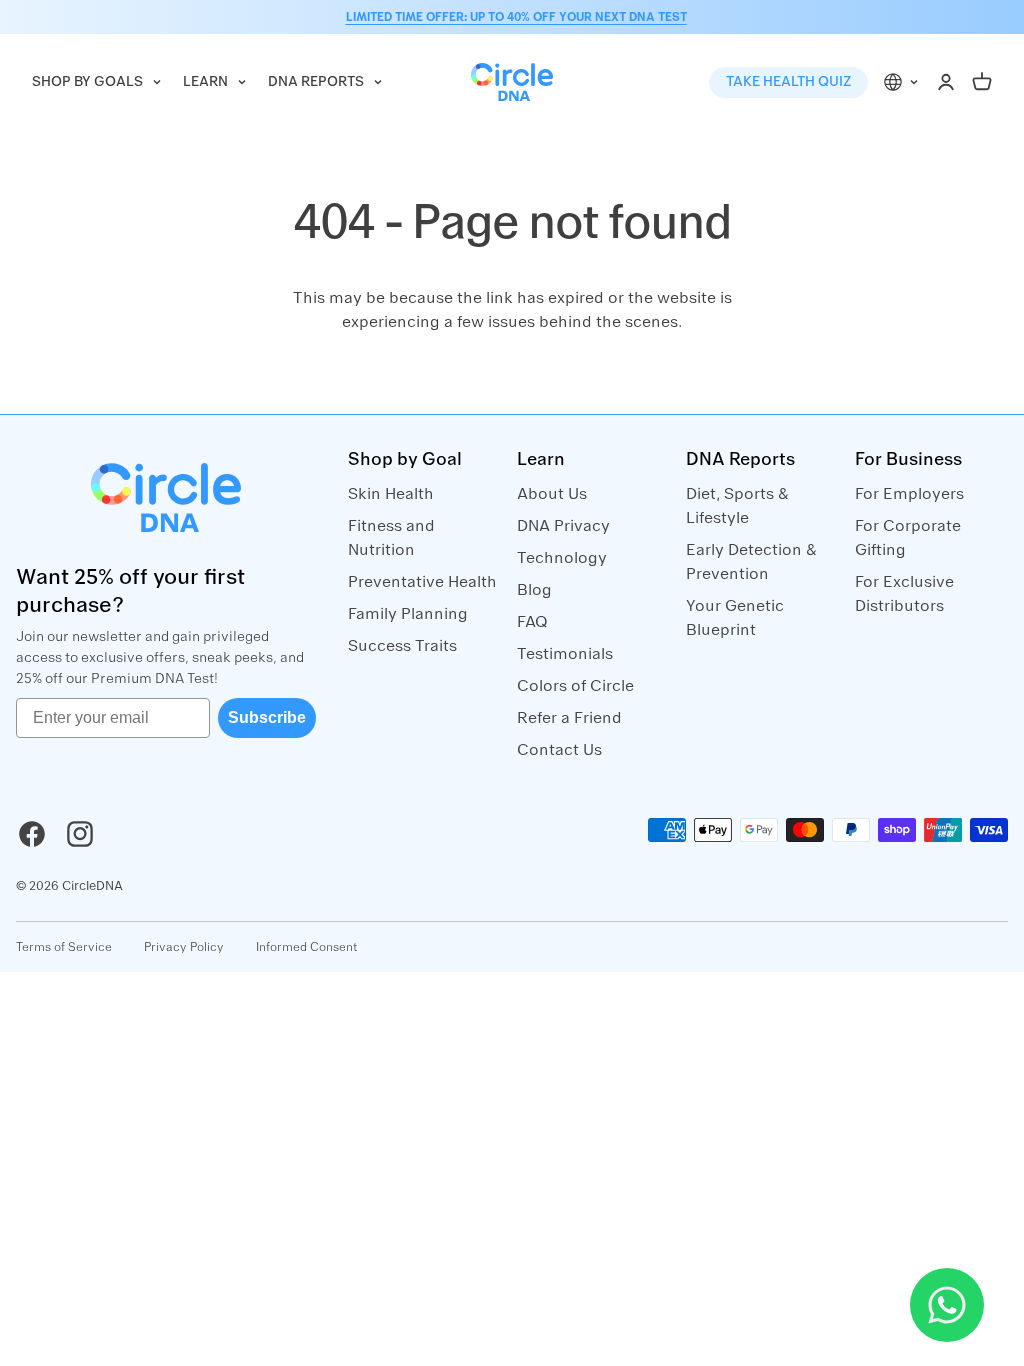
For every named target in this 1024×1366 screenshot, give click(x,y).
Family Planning (408, 614)
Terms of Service (64, 947)
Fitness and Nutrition (391, 538)
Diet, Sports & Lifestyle (737, 506)
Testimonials (565, 654)
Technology (562, 558)
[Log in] (946, 82)
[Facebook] (32, 834)
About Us (552, 494)
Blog (534, 590)
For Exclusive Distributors (904, 594)
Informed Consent (307, 947)
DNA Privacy (563, 526)
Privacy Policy (184, 947)
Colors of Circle (575, 686)
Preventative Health (422, 582)
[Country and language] (902, 82)
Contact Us (559, 750)
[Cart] (982, 82)
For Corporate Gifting (908, 538)
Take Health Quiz (788, 82)
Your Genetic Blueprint (735, 618)
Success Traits (402, 646)
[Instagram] (80, 834)
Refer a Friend (569, 718)
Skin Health (391, 494)
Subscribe (267, 717)
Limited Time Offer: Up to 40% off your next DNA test (516, 17)
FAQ (532, 622)
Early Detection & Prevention (751, 562)
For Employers (909, 494)
